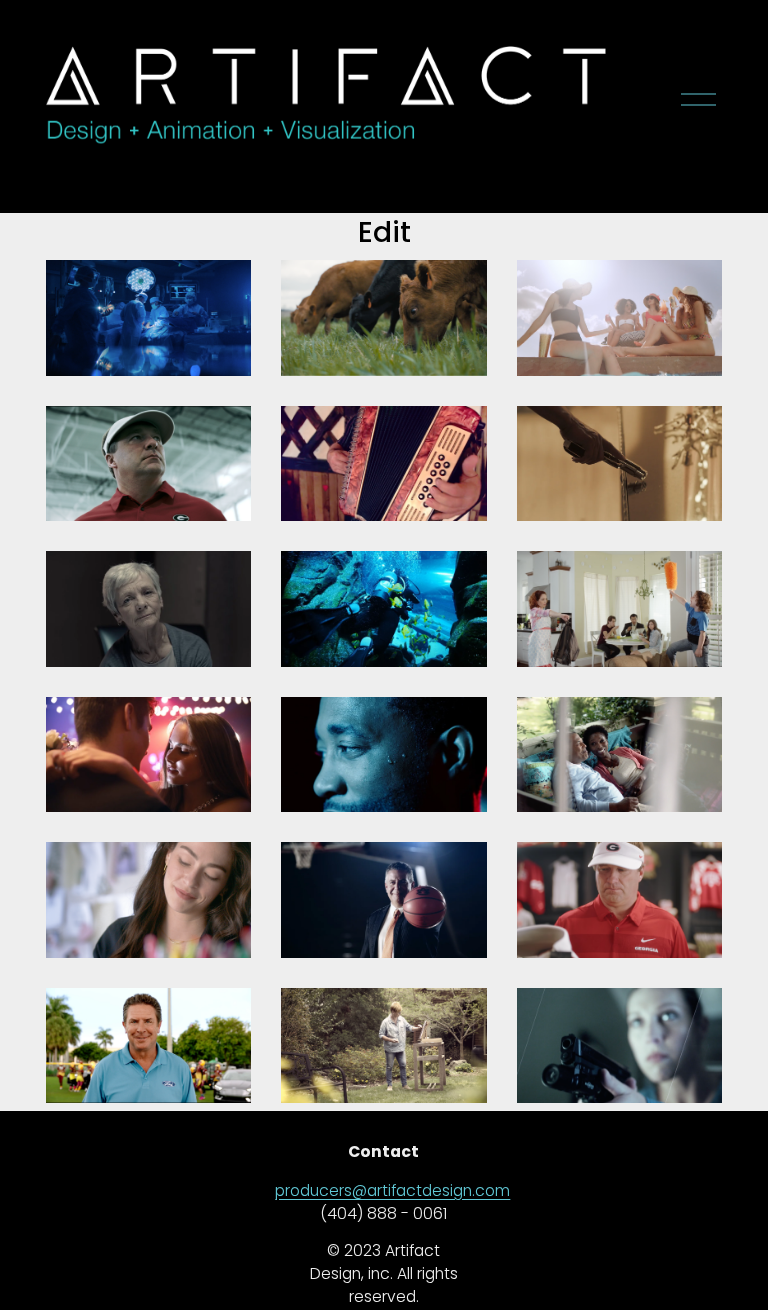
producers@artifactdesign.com (392, 1190)
